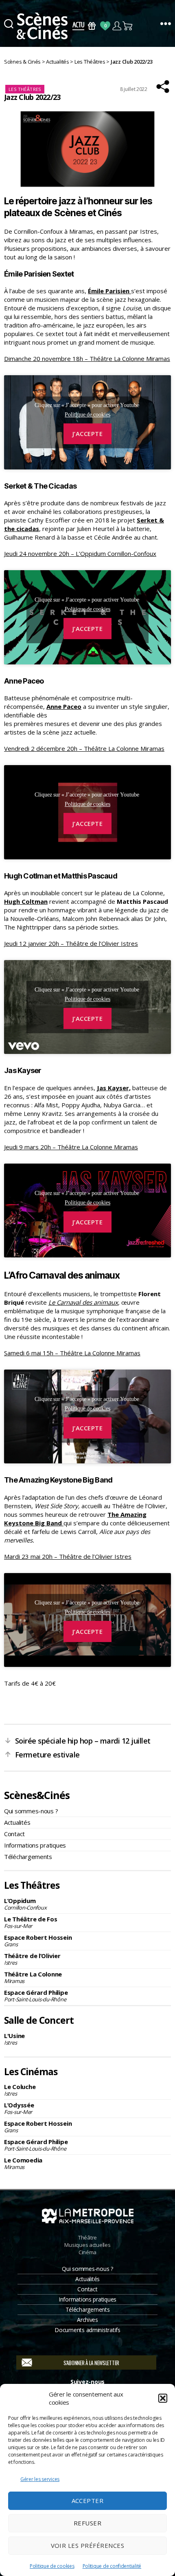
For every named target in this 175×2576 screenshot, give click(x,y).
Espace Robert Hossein (38, 1941)
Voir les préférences (88, 2545)
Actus (78, 26)
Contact (14, 1834)
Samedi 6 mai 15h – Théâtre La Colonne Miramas (72, 1353)
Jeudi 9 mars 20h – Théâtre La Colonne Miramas (71, 1147)
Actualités (17, 1822)
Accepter (88, 2501)
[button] (163, 2398)
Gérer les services (40, 2479)
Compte (117, 26)
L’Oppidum (25, 1904)
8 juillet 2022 (134, 89)
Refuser (88, 2523)
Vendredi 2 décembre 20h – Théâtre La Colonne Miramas (84, 748)
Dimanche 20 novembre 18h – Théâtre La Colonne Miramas (87, 359)
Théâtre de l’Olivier (32, 1959)
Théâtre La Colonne (33, 1977)
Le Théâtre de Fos (31, 1922)
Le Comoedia (23, 2163)
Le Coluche (20, 2090)
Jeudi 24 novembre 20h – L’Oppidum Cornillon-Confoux (80, 553)
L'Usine (14, 2039)
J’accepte (88, 434)
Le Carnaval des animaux (83, 1302)
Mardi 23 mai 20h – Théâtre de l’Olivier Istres (68, 1556)
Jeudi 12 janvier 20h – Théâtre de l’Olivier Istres (71, 943)
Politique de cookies (52, 2566)
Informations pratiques (35, 1845)
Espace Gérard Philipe (36, 1996)
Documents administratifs (87, 2330)
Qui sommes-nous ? (31, 1811)
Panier (128, 26)
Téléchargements (28, 1857)
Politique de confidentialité (112, 2566)
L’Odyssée (19, 2108)
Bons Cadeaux (92, 26)
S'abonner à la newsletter (91, 2363)
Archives (87, 2320)
